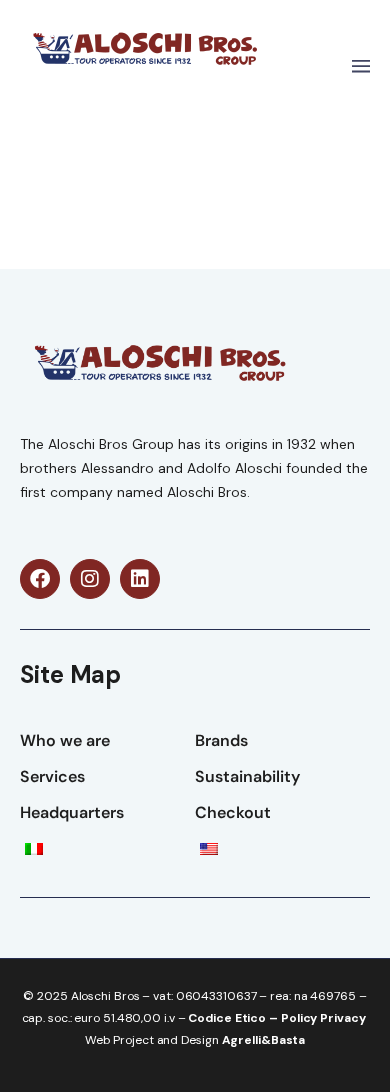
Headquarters (72, 812)
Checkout (233, 812)
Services (52, 776)
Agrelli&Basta (264, 1040)
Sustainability (247, 776)
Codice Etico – (234, 1018)
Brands (221, 740)
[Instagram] (90, 579)
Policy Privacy (323, 1018)
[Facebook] (40, 579)
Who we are (65, 740)
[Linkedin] (140, 579)
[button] (360, 67)
